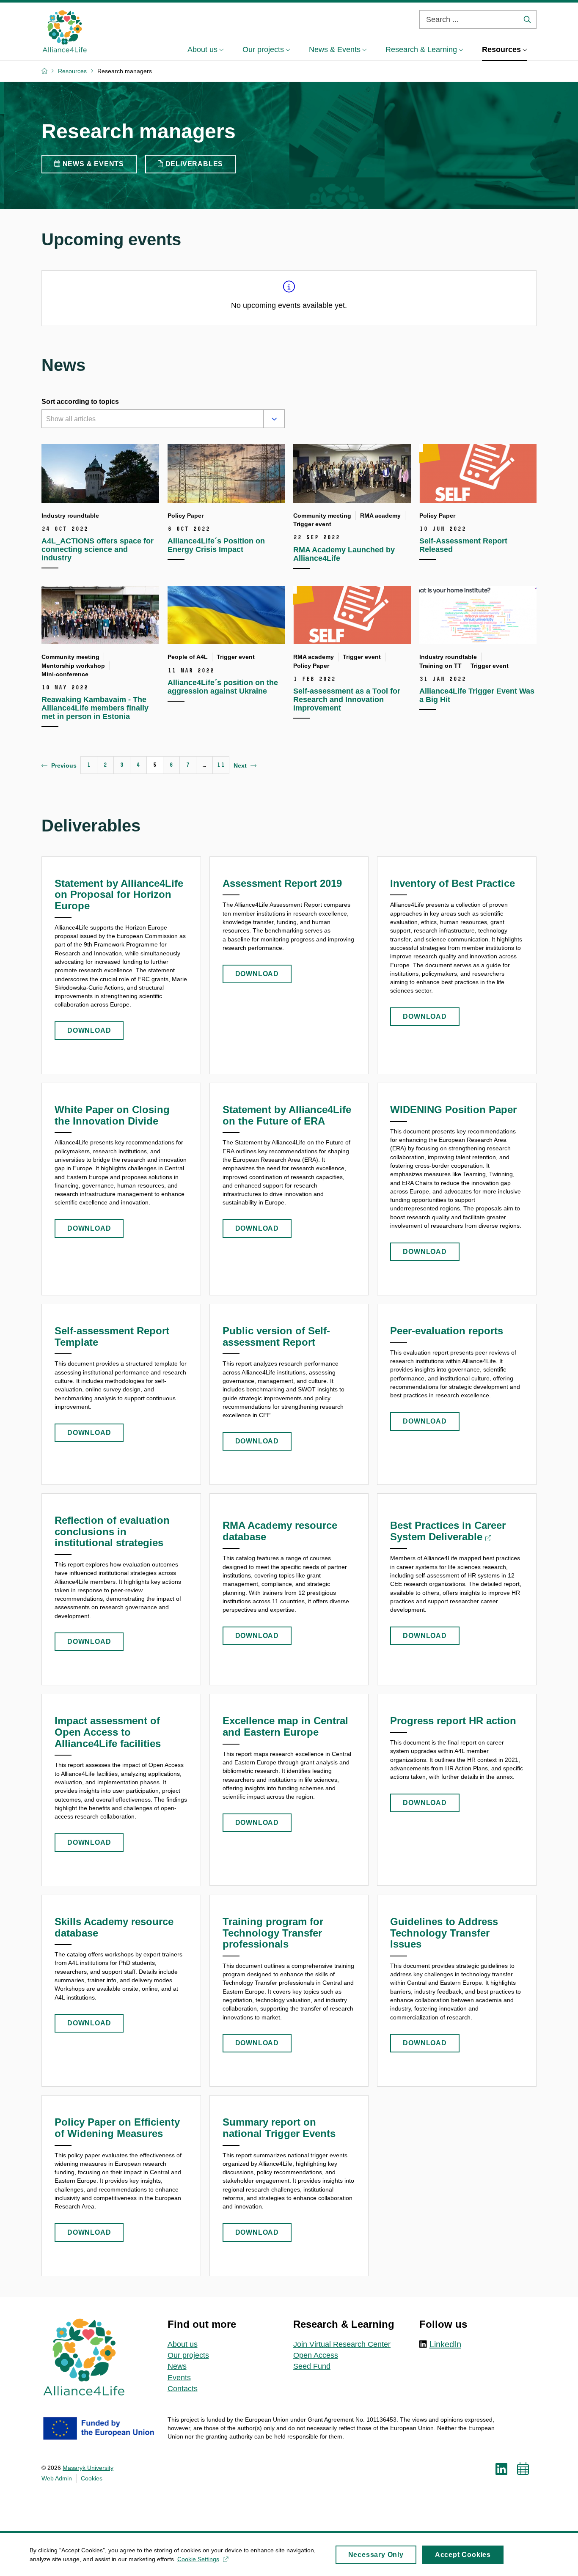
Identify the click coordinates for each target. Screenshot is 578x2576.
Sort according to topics (80, 402)
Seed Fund (312, 2366)
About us (183, 2344)
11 (221, 765)
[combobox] (151, 420)
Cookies (92, 2478)
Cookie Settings (198, 2559)
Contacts (183, 2389)
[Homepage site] (65, 31)
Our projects (188, 2355)
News (177, 2366)
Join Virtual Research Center (342, 2344)
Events (179, 2378)
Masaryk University (88, 2468)
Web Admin (57, 2478)
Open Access (316, 2355)
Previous (64, 765)
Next (240, 765)
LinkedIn (445, 2344)
